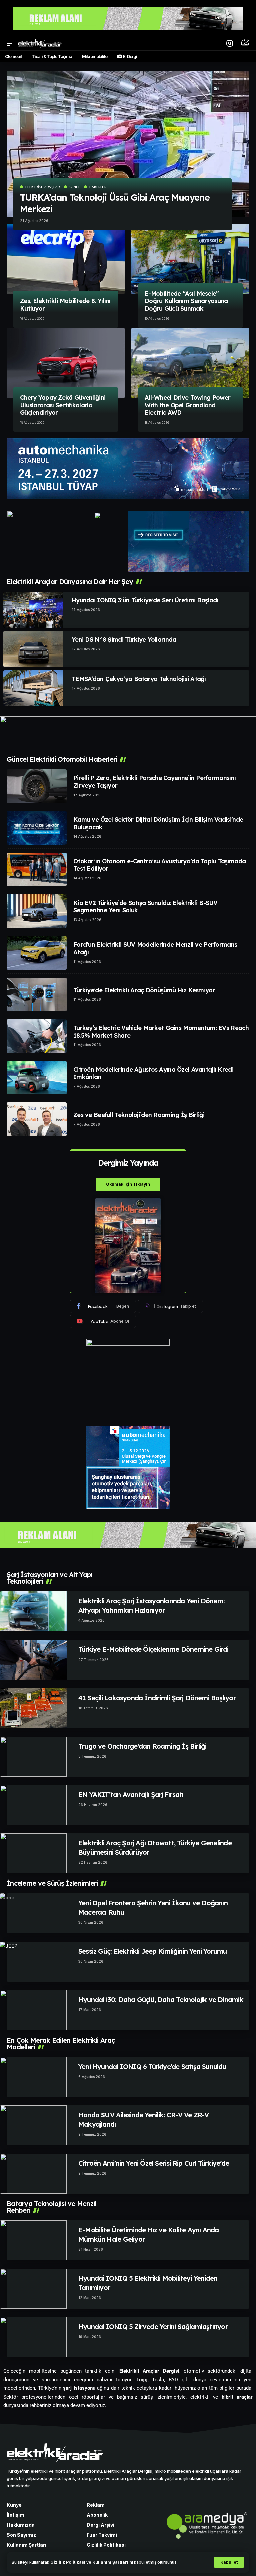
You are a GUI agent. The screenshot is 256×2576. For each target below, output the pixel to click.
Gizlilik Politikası (68, 2562)
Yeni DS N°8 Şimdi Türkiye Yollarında (124, 639)
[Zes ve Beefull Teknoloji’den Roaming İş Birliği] (37, 1119)
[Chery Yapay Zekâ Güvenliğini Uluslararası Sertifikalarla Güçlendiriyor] (66, 363)
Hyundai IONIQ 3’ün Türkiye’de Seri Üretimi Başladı (145, 600)
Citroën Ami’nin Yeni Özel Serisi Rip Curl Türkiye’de (154, 2163)
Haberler (98, 187)
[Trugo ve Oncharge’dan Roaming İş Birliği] (33, 1757)
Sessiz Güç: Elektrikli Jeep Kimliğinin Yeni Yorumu (153, 1951)
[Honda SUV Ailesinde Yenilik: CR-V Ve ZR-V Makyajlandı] (33, 2125)
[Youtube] (103, 1321)
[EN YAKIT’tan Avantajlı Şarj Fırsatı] (33, 1805)
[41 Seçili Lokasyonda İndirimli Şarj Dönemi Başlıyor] (33, 1708)
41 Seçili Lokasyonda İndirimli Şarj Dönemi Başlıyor (157, 1698)
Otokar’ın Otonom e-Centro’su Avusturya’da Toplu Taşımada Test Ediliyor (159, 865)
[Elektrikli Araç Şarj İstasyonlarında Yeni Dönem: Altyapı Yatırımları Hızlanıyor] (33, 1611)
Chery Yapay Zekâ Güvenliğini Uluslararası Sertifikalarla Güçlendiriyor (63, 405)
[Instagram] (170, 1306)
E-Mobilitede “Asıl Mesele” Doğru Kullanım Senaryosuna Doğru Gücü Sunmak (186, 301)
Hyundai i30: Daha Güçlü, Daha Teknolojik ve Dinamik (161, 2000)
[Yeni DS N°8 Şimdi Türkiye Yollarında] (33, 649)
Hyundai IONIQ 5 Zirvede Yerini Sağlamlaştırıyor (153, 2327)
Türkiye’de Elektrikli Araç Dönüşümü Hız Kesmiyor (144, 990)
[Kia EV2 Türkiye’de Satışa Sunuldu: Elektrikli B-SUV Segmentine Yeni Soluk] (37, 911)
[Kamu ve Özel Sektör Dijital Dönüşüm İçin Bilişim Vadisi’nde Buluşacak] (37, 828)
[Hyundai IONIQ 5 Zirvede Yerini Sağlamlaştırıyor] (33, 2337)
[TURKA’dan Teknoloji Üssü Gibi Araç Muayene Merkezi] (128, 144)
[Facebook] (103, 1306)
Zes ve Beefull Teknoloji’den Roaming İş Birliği (139, 1115)
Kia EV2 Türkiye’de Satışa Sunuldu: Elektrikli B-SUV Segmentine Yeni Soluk (145, 907)
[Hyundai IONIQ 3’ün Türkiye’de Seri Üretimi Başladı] (33, 610)
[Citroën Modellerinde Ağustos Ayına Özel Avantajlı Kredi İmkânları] (37, 1078)
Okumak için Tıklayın (128, 1184)
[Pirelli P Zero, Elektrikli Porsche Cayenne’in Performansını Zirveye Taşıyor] (37, 786)
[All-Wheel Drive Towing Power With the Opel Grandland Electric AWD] (190, 363)
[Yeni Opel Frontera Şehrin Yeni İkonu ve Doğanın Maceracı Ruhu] (33, 1913)
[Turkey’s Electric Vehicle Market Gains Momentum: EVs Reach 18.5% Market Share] (37, 1036)
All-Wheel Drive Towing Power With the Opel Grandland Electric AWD (187, 405)
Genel (75, 187)
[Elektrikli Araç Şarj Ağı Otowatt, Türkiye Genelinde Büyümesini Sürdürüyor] (33, 1853)
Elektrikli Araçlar (43, 187)
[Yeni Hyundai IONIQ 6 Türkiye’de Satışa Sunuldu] (33, 2077)
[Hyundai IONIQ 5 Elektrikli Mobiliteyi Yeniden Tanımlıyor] (33, 2289)
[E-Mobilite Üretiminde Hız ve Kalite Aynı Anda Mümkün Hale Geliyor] (33, 2240)
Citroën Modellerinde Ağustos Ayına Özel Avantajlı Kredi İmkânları (153, 1073)
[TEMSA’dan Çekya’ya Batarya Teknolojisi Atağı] (33, 688)
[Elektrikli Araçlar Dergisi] (40, 43)
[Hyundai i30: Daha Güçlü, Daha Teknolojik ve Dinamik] (33, 2010)
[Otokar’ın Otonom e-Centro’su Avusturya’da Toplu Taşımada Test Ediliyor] (37, 870)
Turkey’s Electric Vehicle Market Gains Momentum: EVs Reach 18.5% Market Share (161, 1032)
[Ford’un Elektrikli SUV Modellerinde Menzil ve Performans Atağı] (37, 953)
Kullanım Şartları (110, 2562)
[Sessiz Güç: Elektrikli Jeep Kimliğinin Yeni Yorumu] (33, 1962)
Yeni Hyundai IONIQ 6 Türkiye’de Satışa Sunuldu (152, 2066)
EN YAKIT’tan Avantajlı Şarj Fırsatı (131, 1794)
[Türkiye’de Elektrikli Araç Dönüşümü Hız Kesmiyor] (37, 994)
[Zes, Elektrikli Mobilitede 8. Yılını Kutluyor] (66, 259)
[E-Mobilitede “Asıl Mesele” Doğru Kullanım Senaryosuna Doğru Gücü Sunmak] (190, 259)
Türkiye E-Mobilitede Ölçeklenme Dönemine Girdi (153, 1649)
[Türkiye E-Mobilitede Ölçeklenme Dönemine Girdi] (33, 1660)
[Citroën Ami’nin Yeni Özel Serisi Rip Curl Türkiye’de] (33, 2174)
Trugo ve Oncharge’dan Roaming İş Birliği (142, 1746)
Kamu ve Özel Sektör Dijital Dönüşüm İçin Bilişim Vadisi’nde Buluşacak (158, 823)
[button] (229, 2562)
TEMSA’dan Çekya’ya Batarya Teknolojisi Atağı (139, 679)
